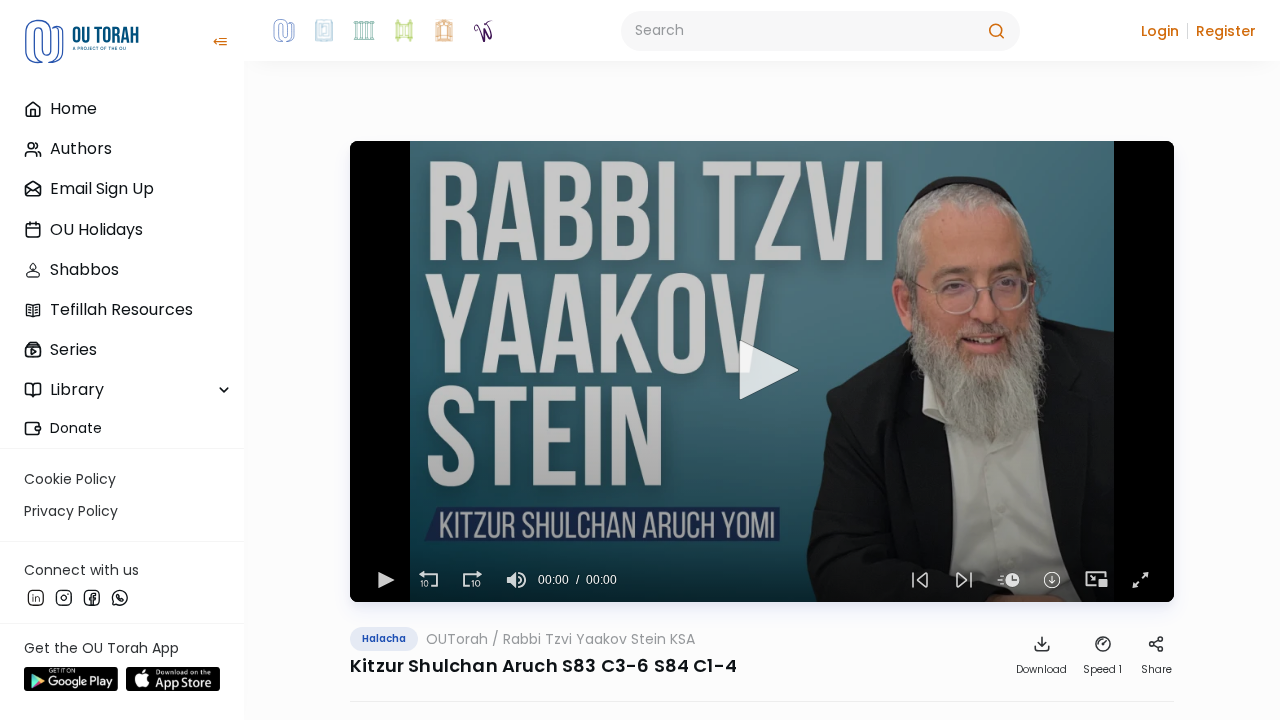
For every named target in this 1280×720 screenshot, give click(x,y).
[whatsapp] (120, 597)
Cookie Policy (70, 479)
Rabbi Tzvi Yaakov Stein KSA (599, 639)
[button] (1160, 31)
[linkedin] (36, 597)
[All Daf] (444, 31)
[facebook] (92, 597)
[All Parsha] (404, 31)
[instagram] (64, 597)
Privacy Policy (71, 511)
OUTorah (457, 639)
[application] (762, 371)
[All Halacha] (364, 31)
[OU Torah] (284, 31)
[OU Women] (484, 31)
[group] (516, 580)
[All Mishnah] (324, 31)
